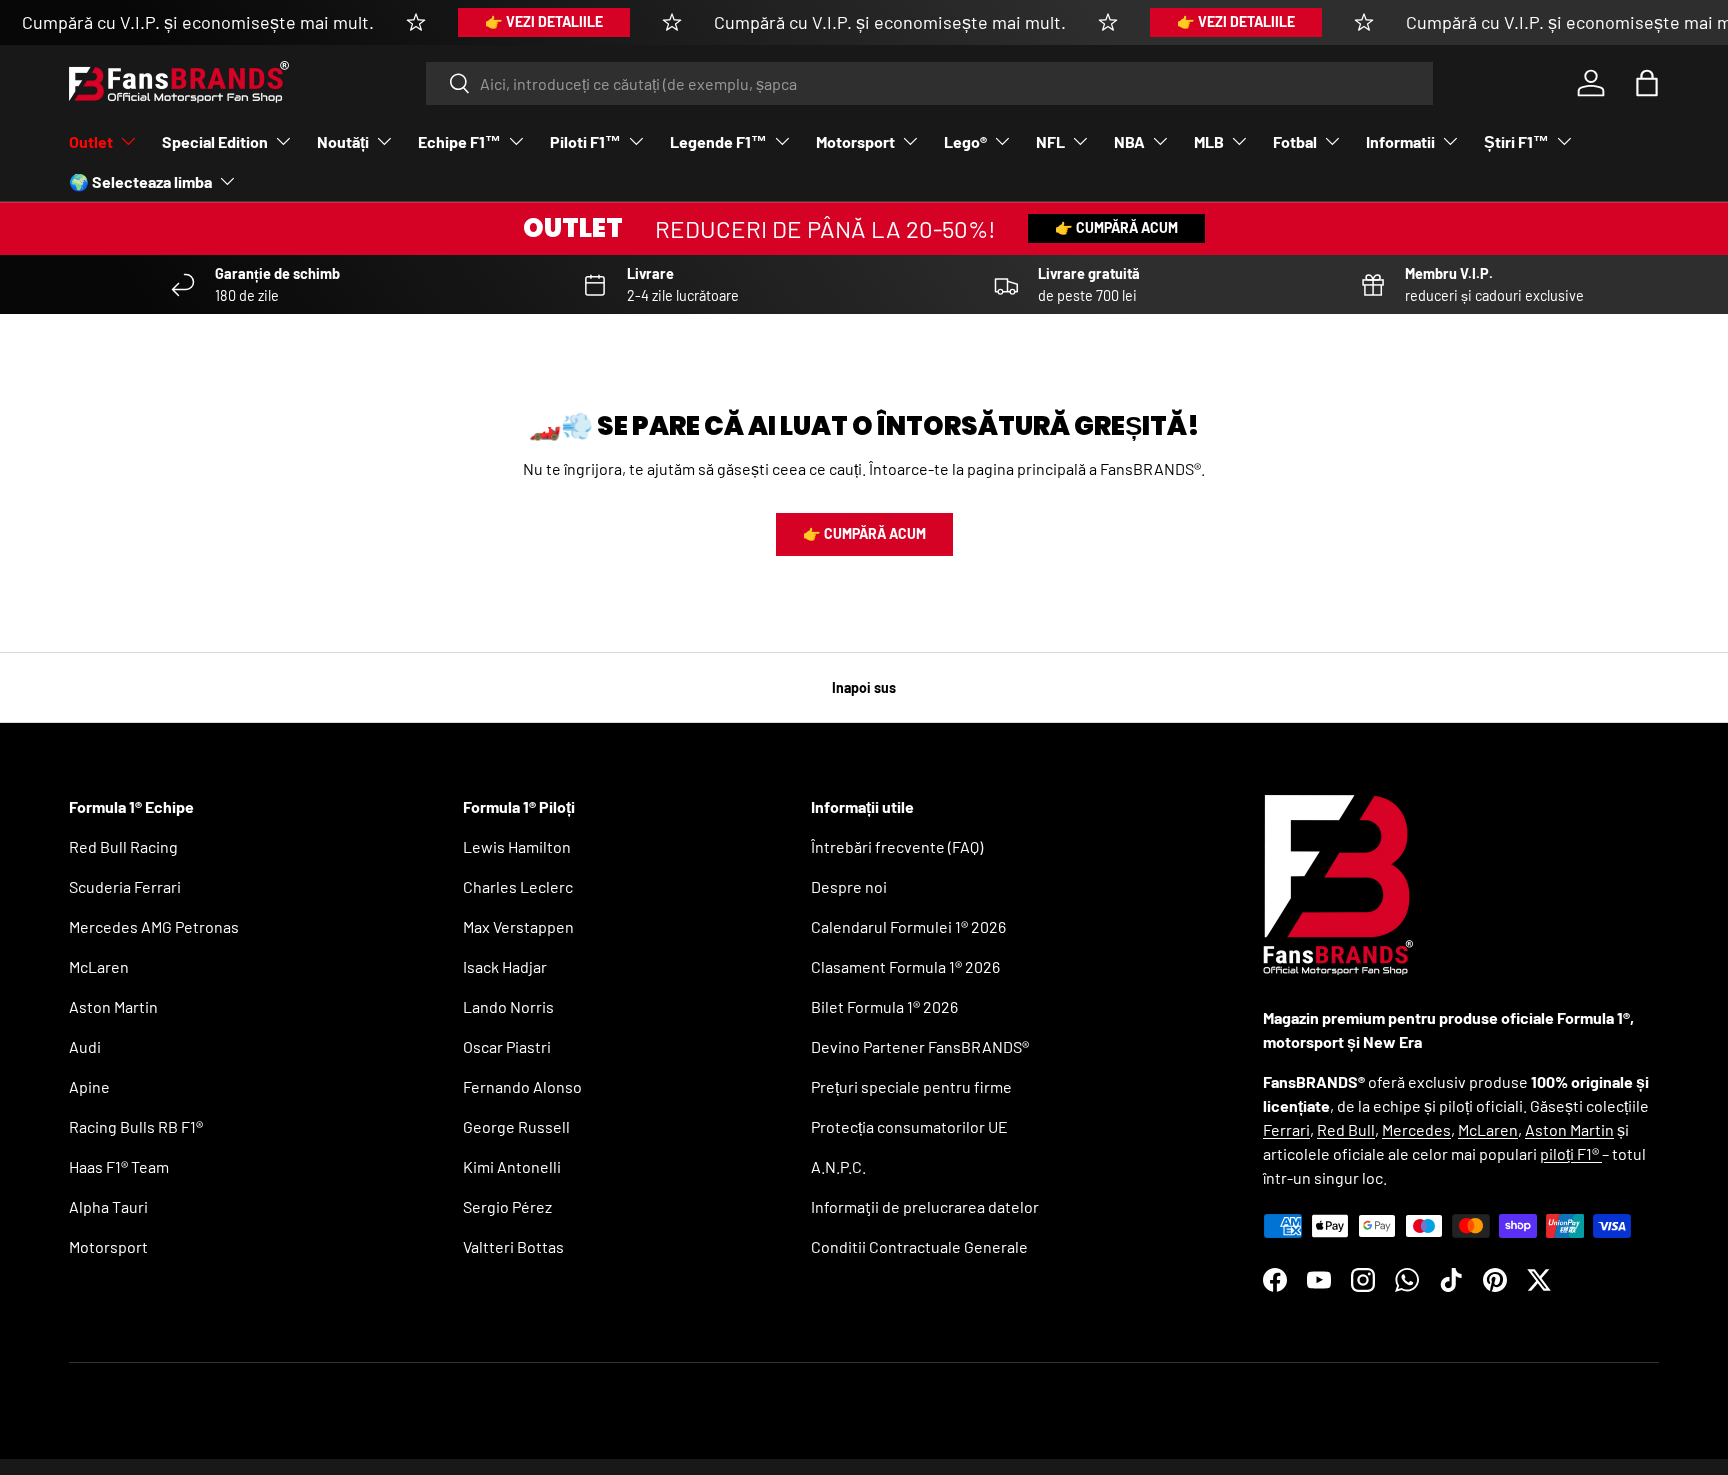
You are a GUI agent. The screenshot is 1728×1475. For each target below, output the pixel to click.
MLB (1209, 141)
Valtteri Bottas (513, 1246)
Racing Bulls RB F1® (136, 1126)
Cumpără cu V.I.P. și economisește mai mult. (198, 22)
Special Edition (215, 141)
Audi (85, 1046)
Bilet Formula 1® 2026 (884, 1006)
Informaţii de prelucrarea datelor (925, 1206)
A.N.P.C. (838, 1166)
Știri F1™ (1516, 141)
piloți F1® (1571, 1153)
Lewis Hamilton (517, 846)
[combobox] (929, 83)
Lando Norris (508, 1006)
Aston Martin (113, 1006)
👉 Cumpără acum (1116, 227)
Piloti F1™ (585, 141)
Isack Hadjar (505, 966)
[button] (1647, 83)
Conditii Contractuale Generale (919, 1246)
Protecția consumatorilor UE (909, 1126)
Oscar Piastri (507, 1046)
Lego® (965, 141)
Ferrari (1286, 1129)
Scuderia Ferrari (125, 886)
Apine (89, 1086)
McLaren (99, 966)
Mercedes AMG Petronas (154, 926)
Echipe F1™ (459, 141)
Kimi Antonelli (512, 1166)
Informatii (1400, 141)
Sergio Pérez (507, 1206)
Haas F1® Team (119, 1166)
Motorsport (855, 141)
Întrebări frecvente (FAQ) (897, 846)
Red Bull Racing (123, 846)
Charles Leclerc (518, 886)
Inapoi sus (864, 687)
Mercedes (1416, 1129)
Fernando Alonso (522, 1086)
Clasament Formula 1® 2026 (905, 966)
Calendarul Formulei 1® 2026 (908, 926)
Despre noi (849, 886)
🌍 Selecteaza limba (140, 181)
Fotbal (1295, 141)
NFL (1050, 141)
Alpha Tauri (108, 1206)
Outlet (91, 141)
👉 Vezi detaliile (544, 21)
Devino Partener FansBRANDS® (920, 1046)
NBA (1129, 141)
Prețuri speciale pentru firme (911, 1086)
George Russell (516, 1126)
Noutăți (343, 141)
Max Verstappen (518, 926)
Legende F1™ (718, 141)
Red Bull (1346, 1129)
